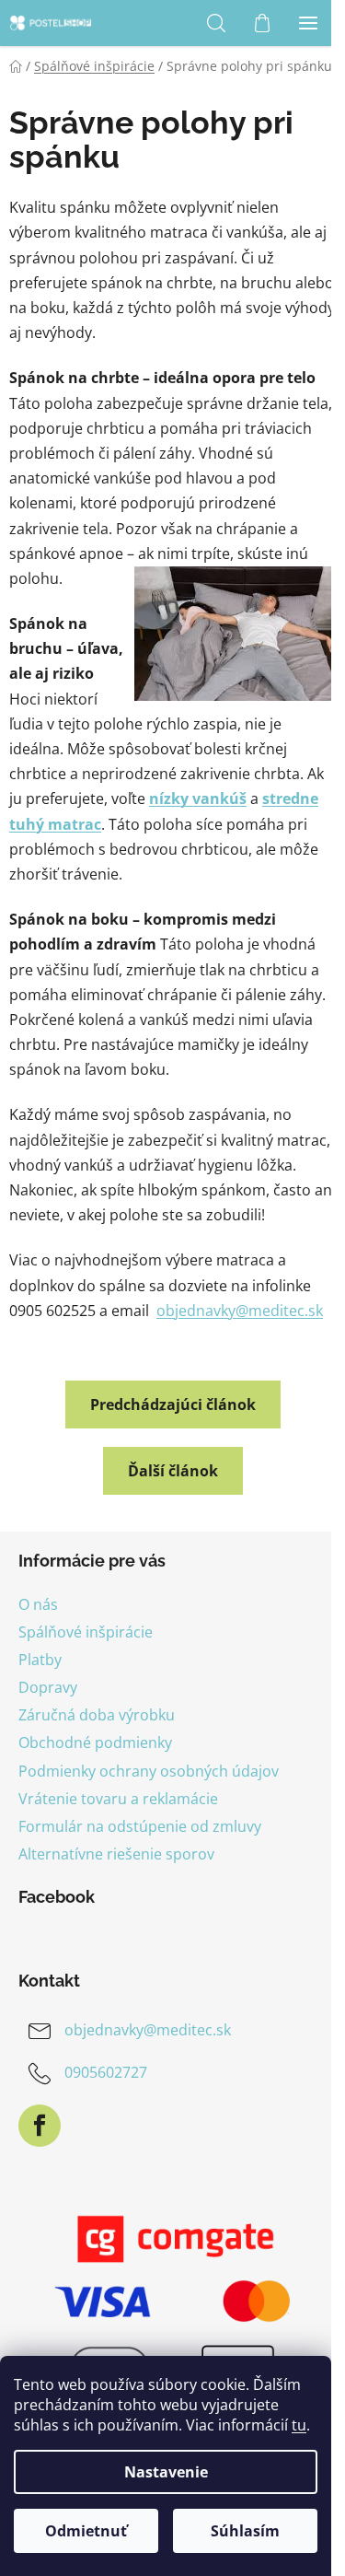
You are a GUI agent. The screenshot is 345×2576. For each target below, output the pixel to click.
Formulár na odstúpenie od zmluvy (140, 1826)
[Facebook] (40, 2126)
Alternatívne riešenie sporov (116, 1854)
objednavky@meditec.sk (240, 1311)
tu (299, 2425)
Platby (40, 1660)
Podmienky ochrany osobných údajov (149, 1771)
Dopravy (48, 1687)
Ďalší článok (173, 1471)
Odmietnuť (86, 2531)
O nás (38, 1604)
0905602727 (106, 2072)
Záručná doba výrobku (97, 1715)
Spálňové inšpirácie (86, 1632)
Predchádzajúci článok (173, 1405)
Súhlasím (245, 2531)
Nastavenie (166, 2472)
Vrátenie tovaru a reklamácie (118, 1799)
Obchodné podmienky (95, 1743)
